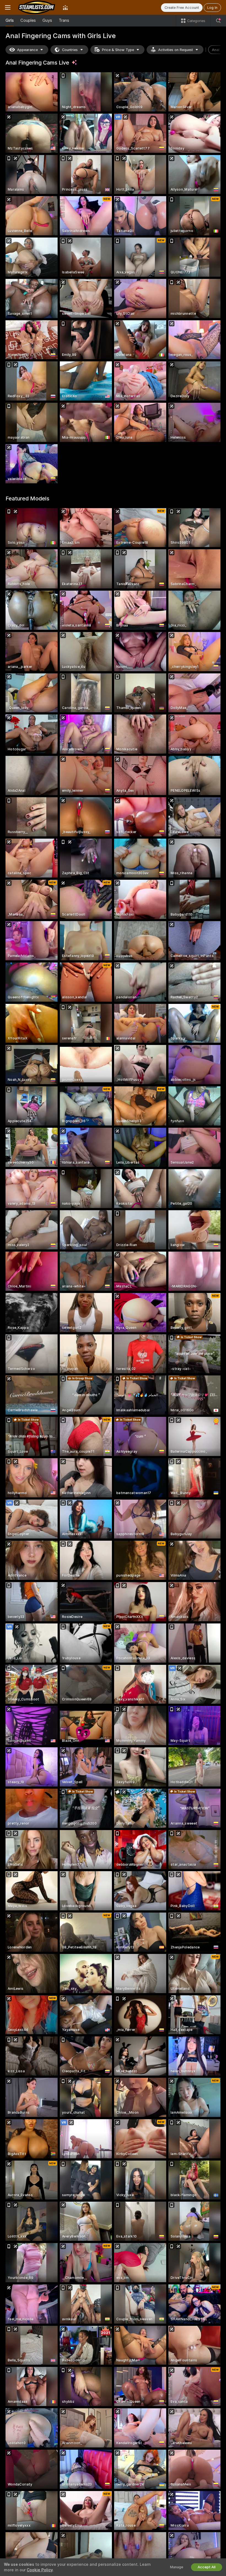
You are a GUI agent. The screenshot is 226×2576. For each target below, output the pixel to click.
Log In (212, 8)
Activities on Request (176, 50)
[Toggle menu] (8, 7)
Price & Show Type (118, 50)
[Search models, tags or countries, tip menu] (218, 21)
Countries (70, 50)
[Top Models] (65, 7)
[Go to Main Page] (37, 7)
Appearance (27, 50)
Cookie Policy (40, 2570)
